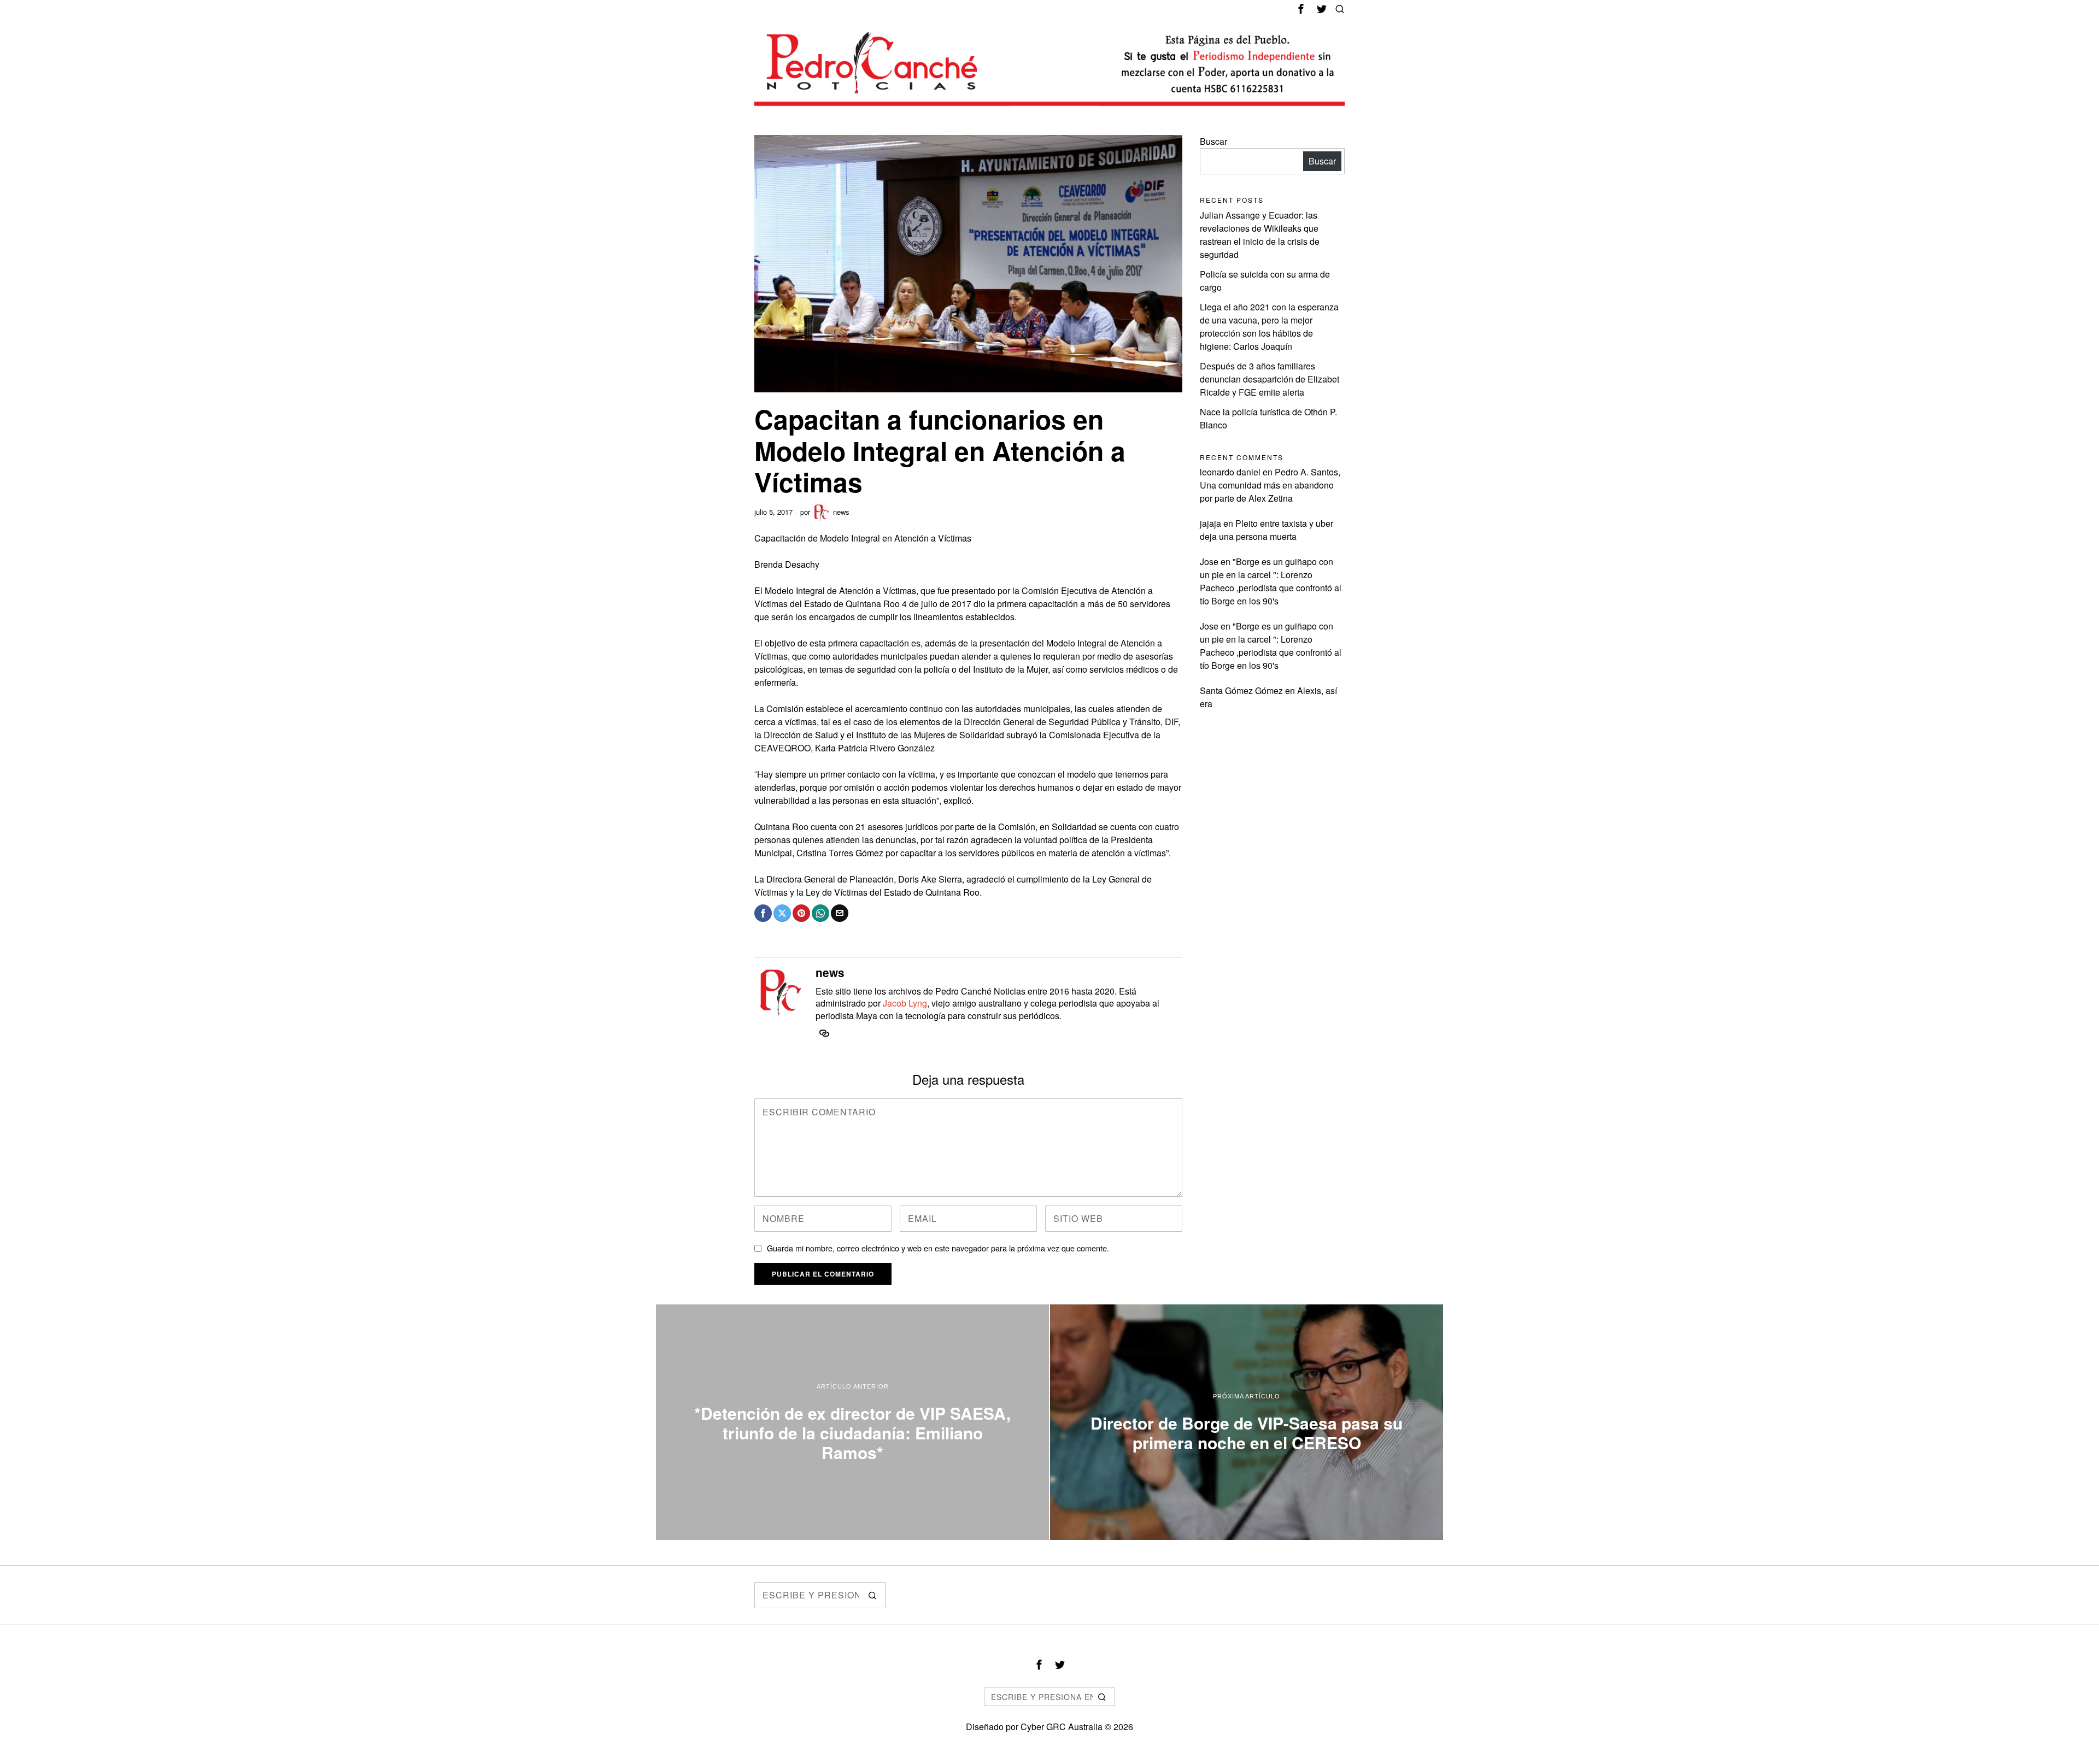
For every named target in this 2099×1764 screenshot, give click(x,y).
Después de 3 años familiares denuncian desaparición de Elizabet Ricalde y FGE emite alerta (1270, 379)
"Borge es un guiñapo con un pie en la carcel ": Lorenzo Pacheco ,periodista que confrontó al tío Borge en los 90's (1271, 581)
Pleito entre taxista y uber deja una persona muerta (1267, 530)
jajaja (1210, 523)
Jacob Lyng (905, 1003)
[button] (872, 1595)
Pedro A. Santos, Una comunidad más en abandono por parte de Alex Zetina (1270, 485)
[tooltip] (1301, 9)
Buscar (1213, 141)
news (841, 512)
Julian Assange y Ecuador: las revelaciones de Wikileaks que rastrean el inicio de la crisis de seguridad (1260, 235)
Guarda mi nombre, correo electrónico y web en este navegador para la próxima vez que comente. (938, 1248)
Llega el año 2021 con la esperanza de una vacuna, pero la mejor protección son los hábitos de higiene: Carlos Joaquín (1269, 327)
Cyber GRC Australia (1062, 1727)
